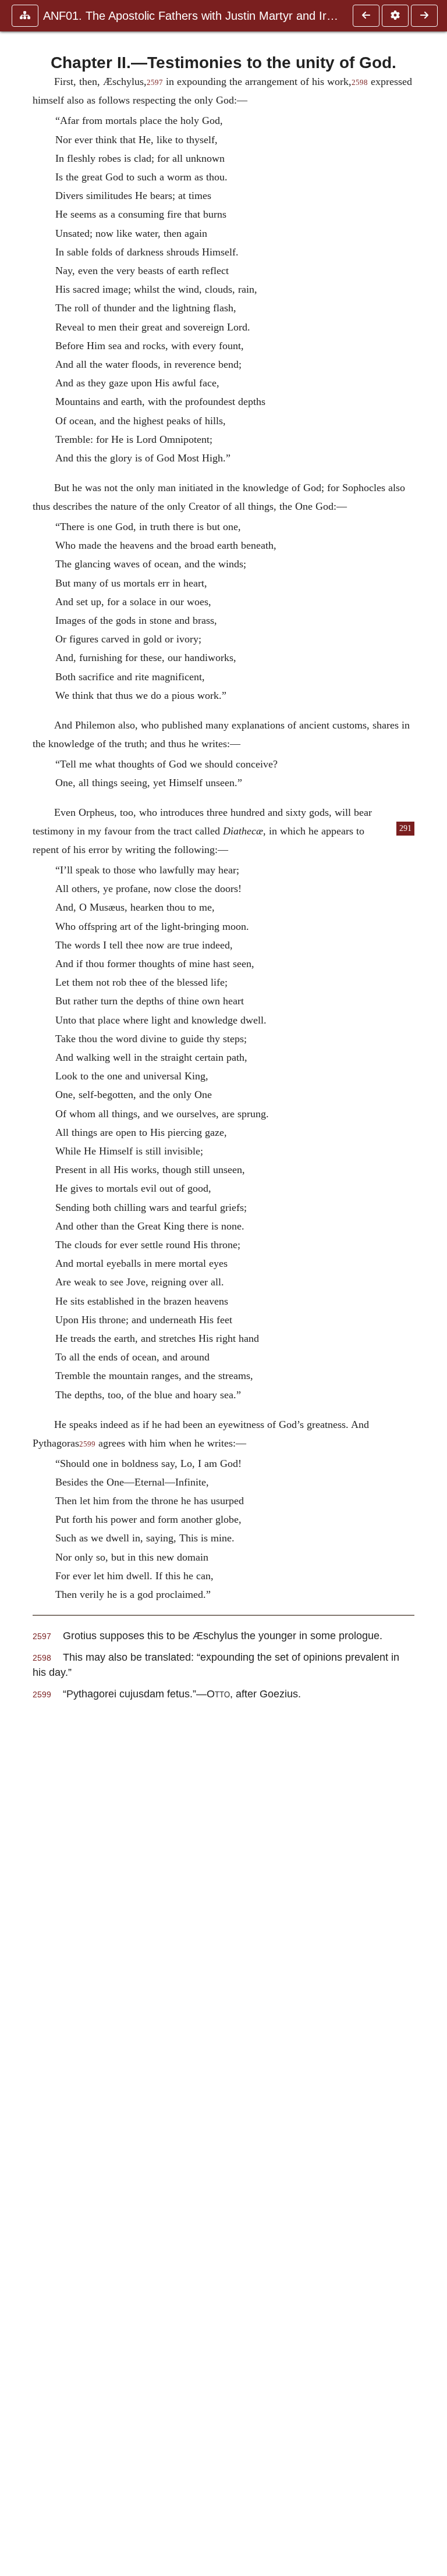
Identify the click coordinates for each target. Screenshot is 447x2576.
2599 (87, 1444)
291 (405, 828)
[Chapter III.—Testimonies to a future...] (424, 16)
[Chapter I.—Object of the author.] (366, 16)
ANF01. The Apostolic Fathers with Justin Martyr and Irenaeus (192, 16)
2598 (360, 83)
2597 (155, 83)
